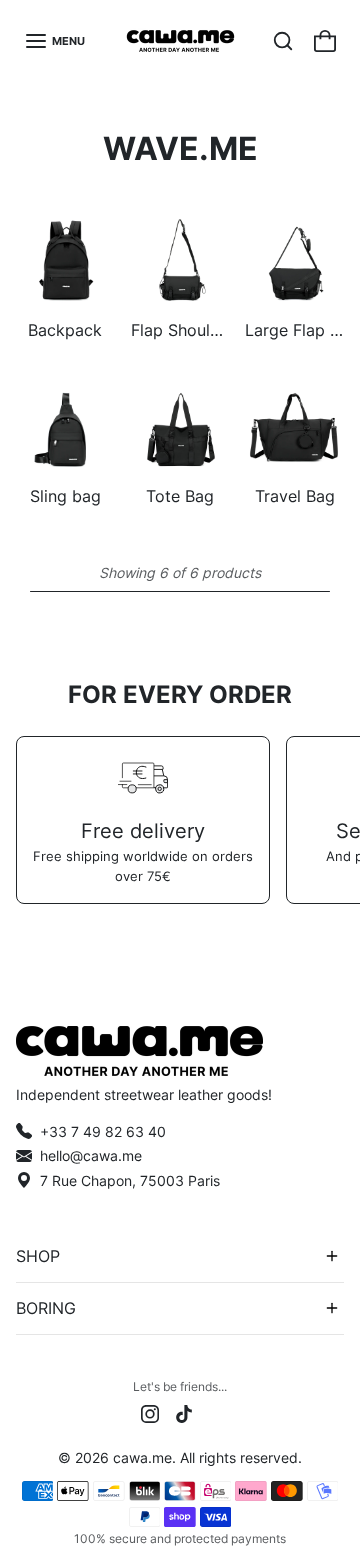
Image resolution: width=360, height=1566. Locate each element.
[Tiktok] (184, 1412)
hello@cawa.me (91, 1155)
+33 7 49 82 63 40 (103, 1131)
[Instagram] (150, 1412)
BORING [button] (46, 1308)
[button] (54, 41)
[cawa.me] (180, 41)
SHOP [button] (38, 1256)
